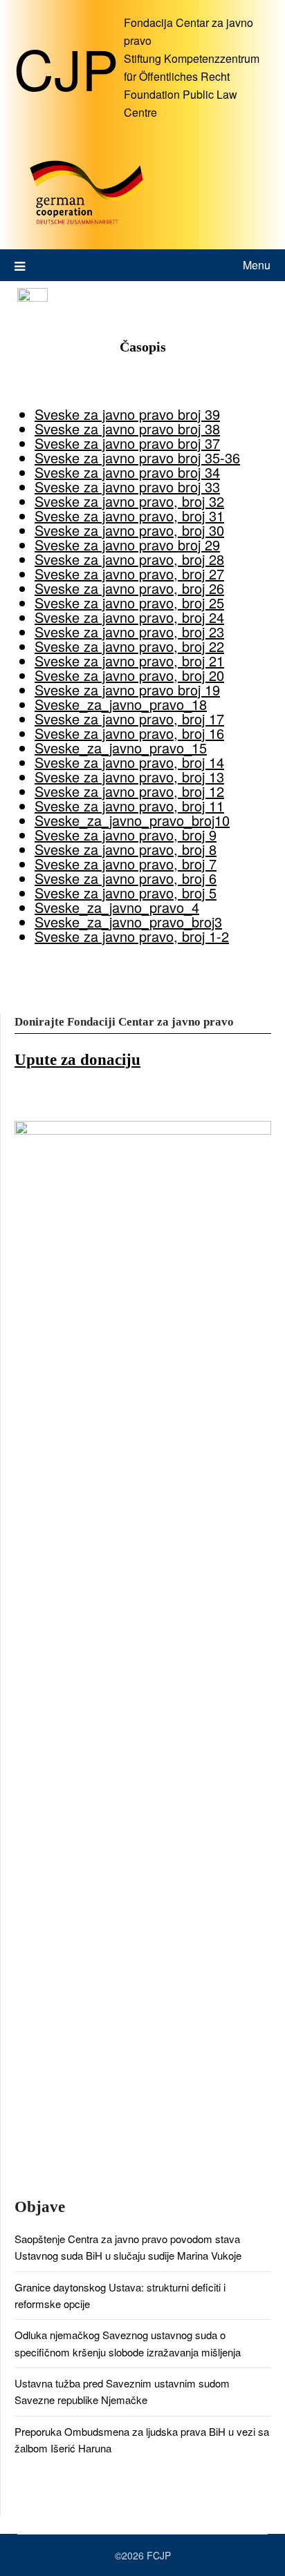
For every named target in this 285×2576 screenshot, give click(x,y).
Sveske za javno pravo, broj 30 (129, 530)
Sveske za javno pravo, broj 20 (129, 675)
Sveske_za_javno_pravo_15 (121, 748)
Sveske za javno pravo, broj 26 (129, 588)
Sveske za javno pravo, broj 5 (126, 893)
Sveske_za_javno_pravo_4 (117, 907)
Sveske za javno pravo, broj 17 (129, 719)
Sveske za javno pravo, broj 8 (126, 849)
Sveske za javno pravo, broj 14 (129, 762)
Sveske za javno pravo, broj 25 (129, 603)
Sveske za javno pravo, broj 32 (129, 501)
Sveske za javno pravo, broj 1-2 (132, 936)
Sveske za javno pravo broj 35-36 (137, 458)
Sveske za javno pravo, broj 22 (129, 646)
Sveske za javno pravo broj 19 (127, 690)
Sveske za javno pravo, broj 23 (129, 632)
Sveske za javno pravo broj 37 (127, 443)
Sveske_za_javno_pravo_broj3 (128, 922)
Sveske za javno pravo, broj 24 (129, 617)
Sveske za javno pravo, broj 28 (129, 559)
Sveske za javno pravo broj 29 (127, 545)
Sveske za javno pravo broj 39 (127, 414)
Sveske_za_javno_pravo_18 (121, 704)
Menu (257, 265)
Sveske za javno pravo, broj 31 (129, 516)
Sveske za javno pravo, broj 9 (126, 835)
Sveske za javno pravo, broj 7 (126, 864)
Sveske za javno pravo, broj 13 (129, 777)
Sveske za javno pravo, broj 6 (126, 878)
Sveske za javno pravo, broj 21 (129, 661)
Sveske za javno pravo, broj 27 (129, 574)
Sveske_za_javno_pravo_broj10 (132, 820)
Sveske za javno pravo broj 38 (127, 429)
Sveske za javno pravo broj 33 (127, 487)
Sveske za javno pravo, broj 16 (129, 733)
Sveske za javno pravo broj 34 (127, 472)
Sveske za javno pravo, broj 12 (129, 791)
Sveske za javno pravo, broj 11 (129, 806)
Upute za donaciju (77, 1060)
